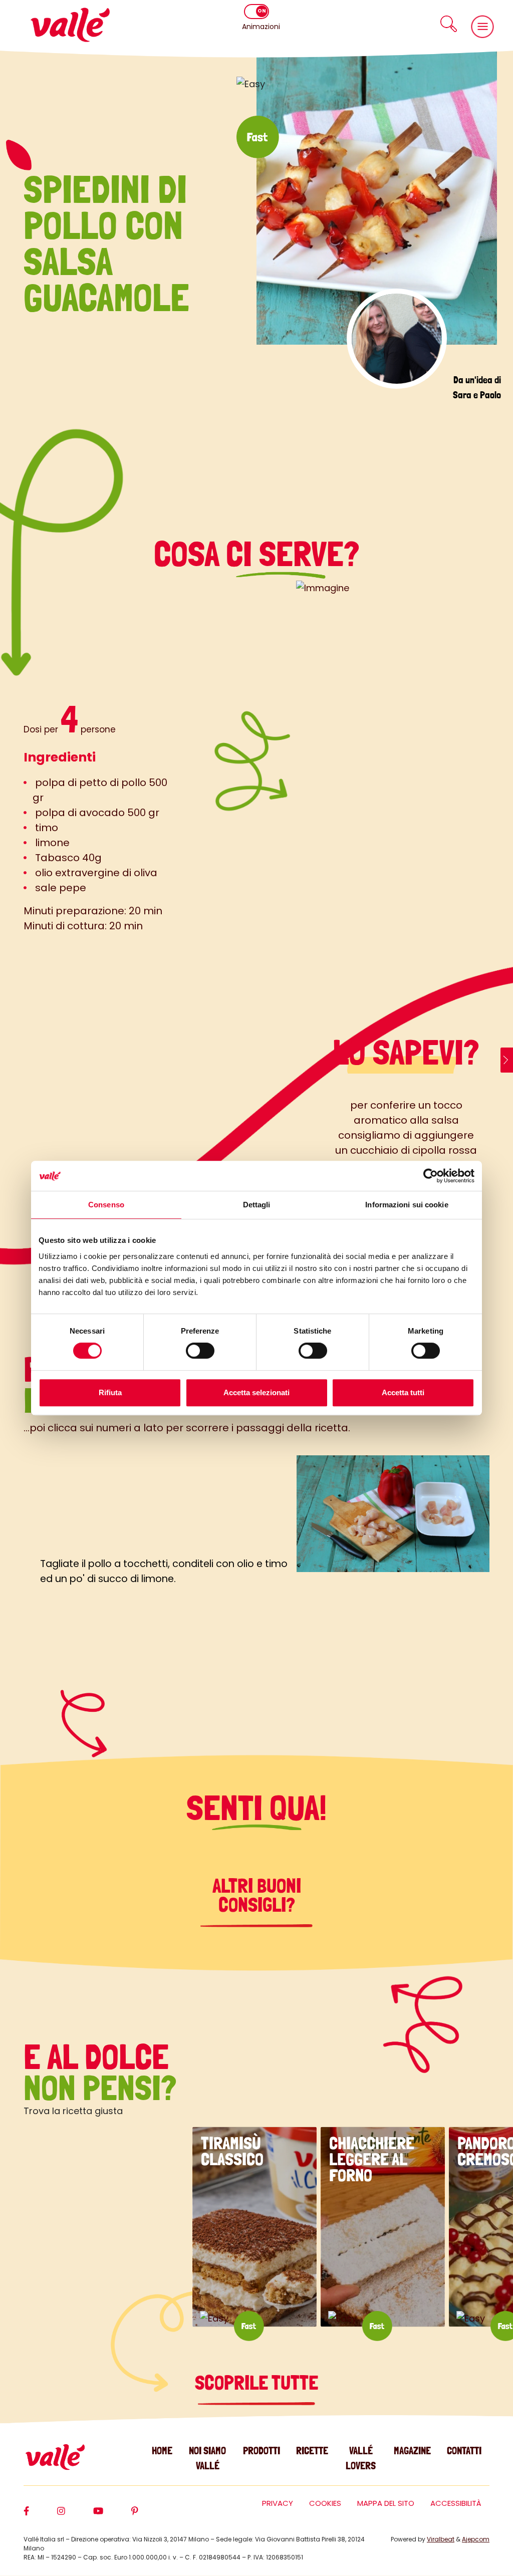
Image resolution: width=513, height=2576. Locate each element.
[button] (448, 24)
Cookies (325, 2503)
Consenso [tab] (106, 1205)
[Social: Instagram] (75, 2515)
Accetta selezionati (256, 1392)
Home (162, 2451)
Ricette (312, 2451)
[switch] (200, 1351)
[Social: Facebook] (40, 2515)
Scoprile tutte (256, 2383)
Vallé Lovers (361, 2458)
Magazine (412, 2451)
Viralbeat (441, 2539)
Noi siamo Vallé (207, 2458)
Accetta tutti (403, 1392)
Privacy (278, 2503)
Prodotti (262, 2451)
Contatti (464, 2451)
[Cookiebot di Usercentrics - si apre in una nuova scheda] (431, 1176)
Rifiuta (110, 1392)
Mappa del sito (386, 2503)
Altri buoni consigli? (257, 1895)
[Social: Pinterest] (149, 2515)
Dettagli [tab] (257, 1205)
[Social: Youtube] (112, 2515)
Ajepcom (476, 2539)
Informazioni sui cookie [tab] (407, 1205)
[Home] (70, 25)
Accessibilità (456, 2503)
